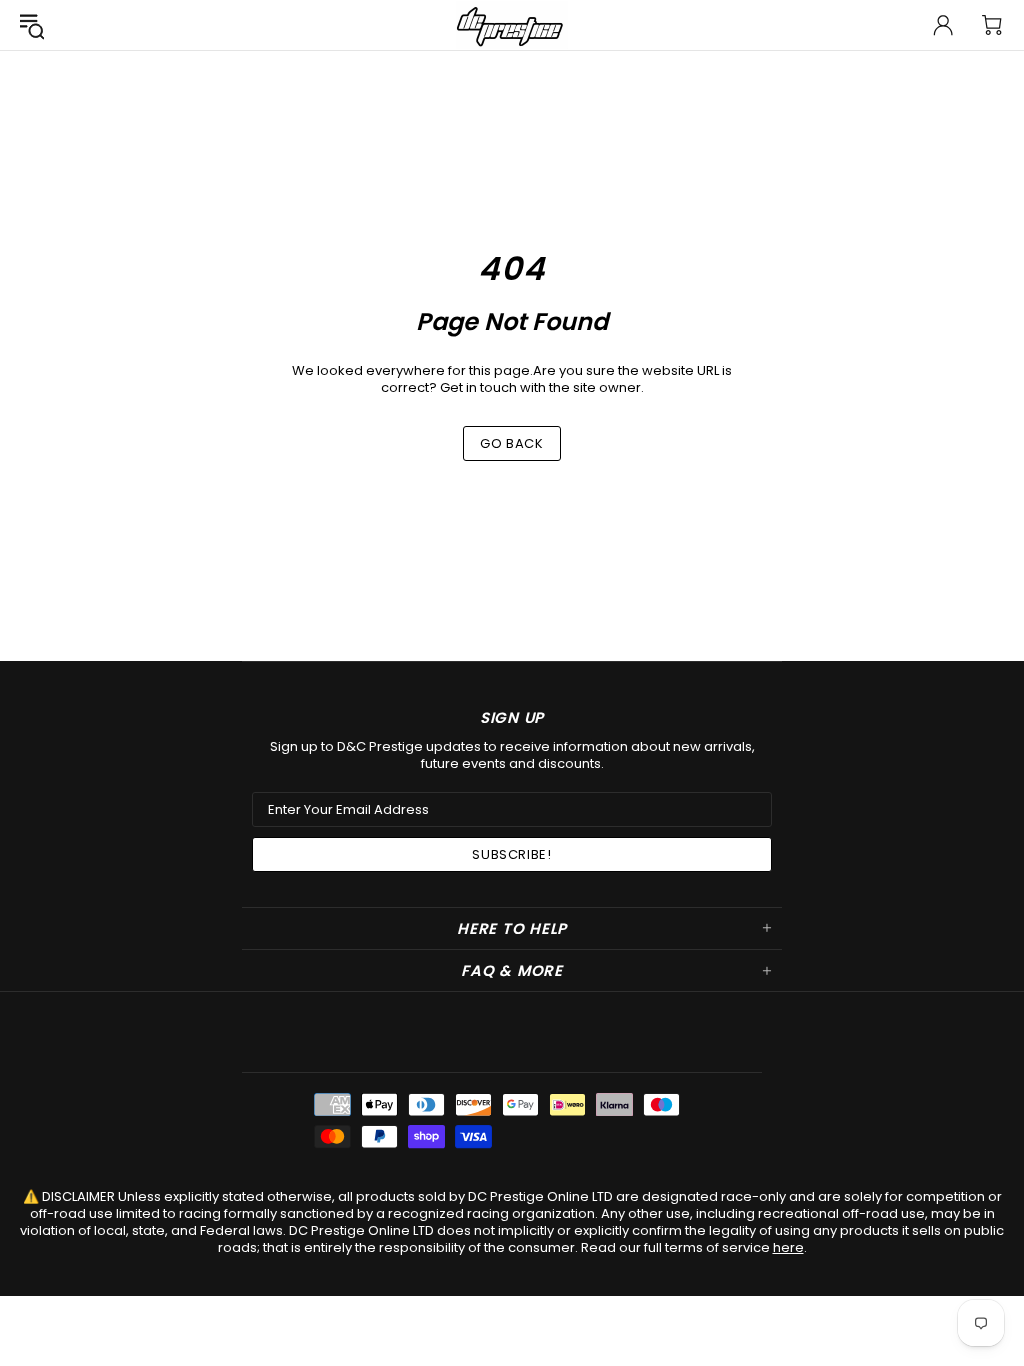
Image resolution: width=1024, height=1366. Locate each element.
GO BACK (512, 443)
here (788, 1247)
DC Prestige (512, 25)
